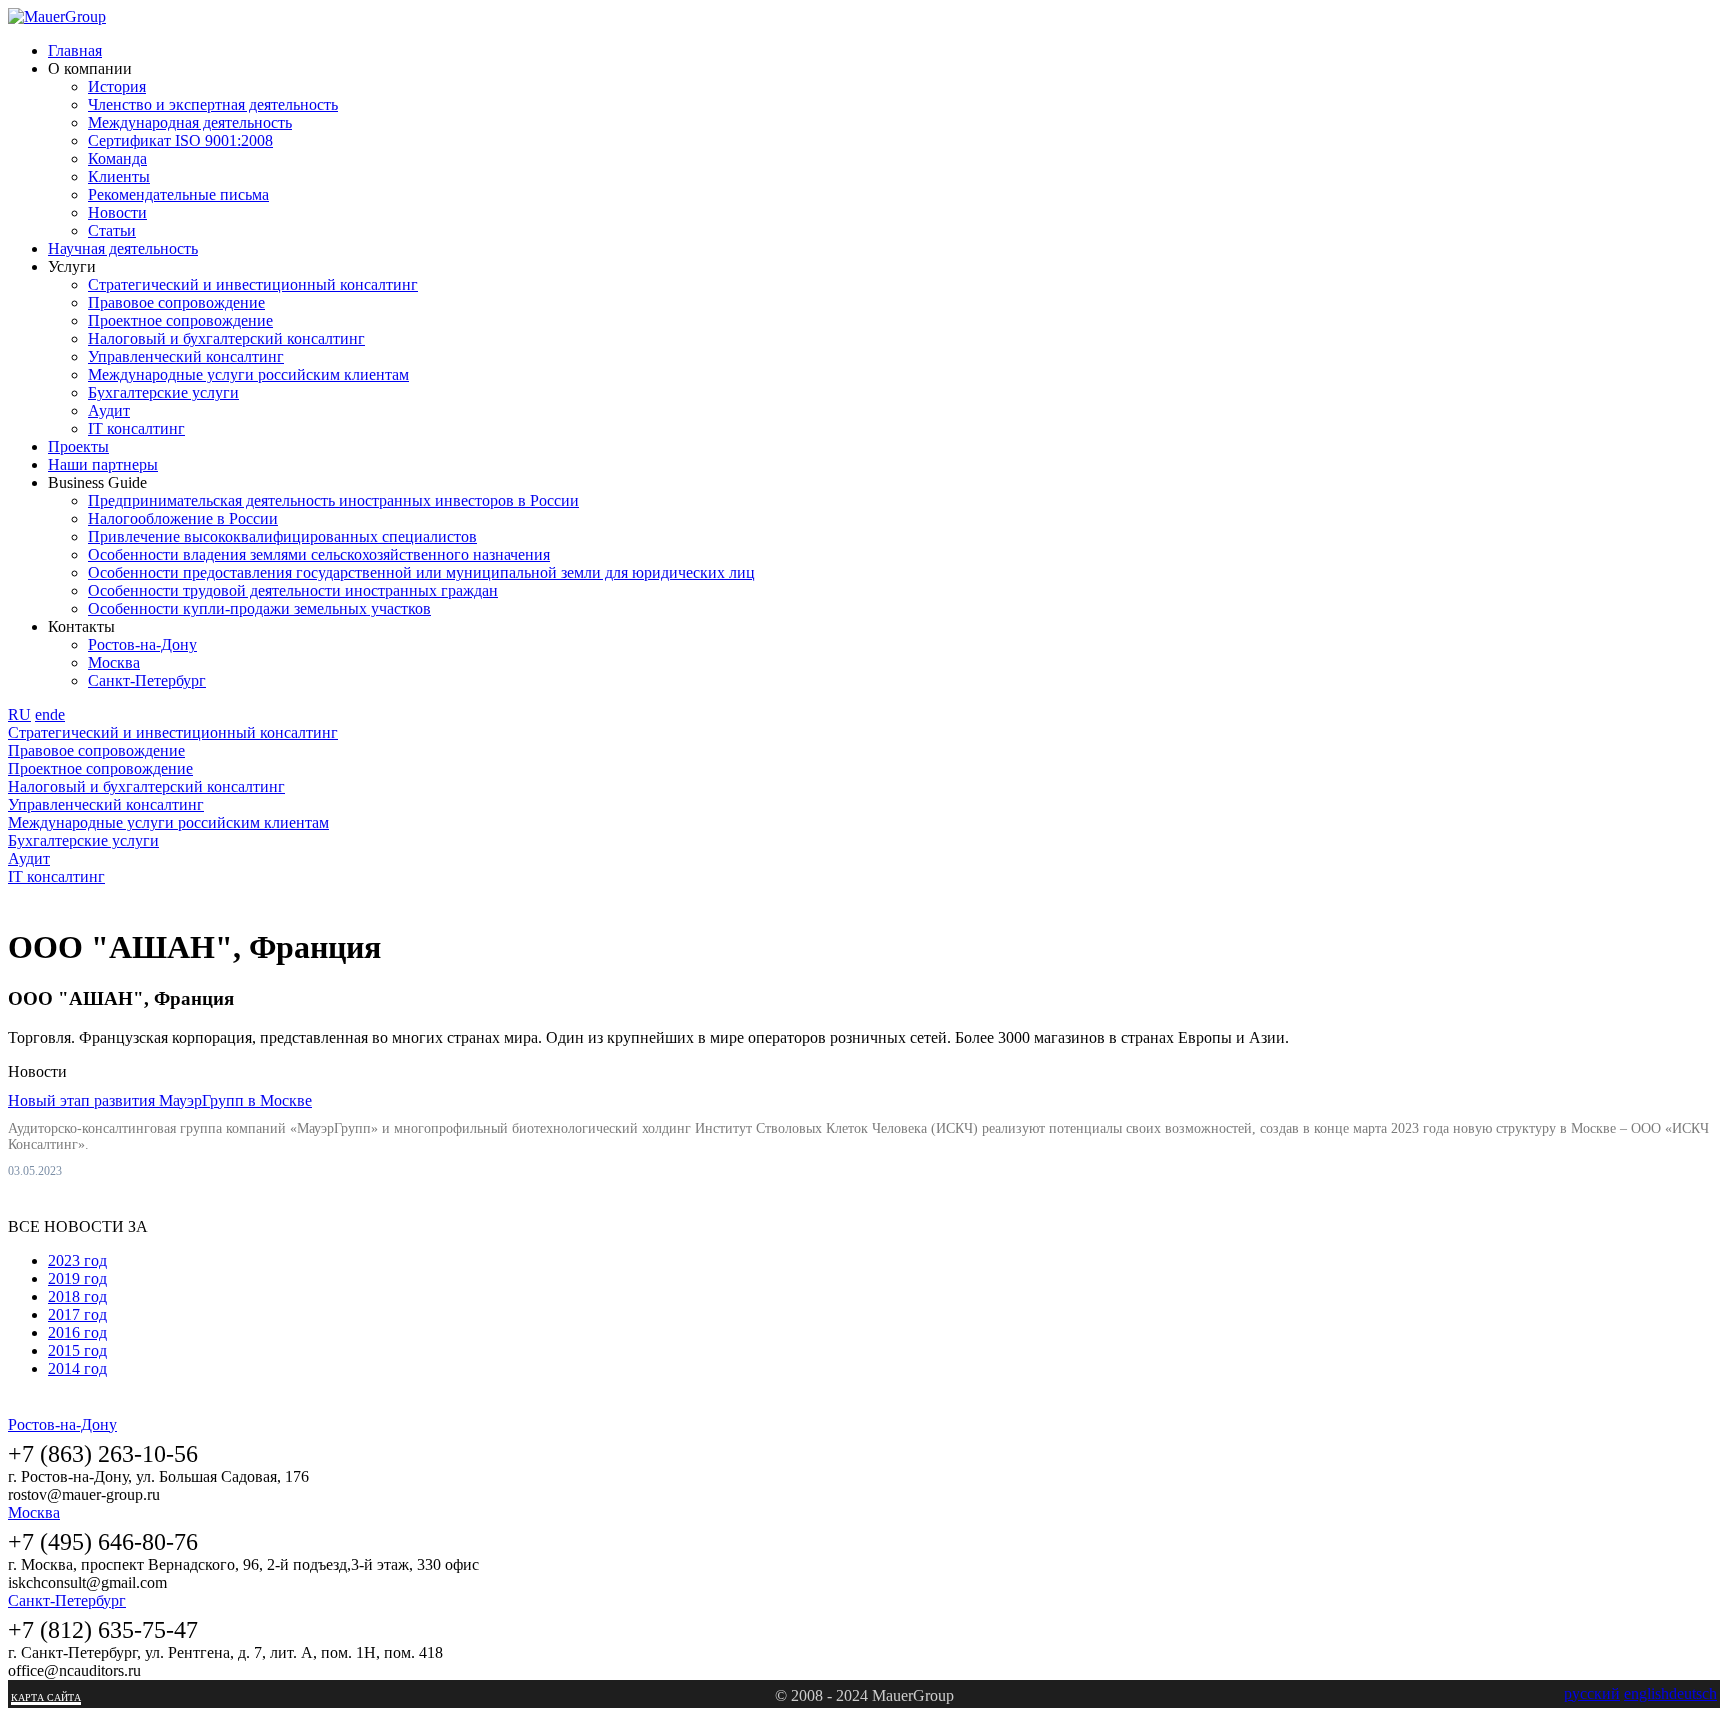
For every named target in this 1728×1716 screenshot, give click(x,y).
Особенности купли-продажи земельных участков (259, 608)
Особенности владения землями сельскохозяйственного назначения (319, 554)
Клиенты (119, 176)
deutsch (1693, 1693)
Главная (75, 50)
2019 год (77, 1278)
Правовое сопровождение (176, 302)
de (57, 714)
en (42, 714)
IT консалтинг (136, 428)
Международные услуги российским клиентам (248, 374)
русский (1592, 1693)
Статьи (112, 230)
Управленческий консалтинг (186, 356)
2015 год (77, 1350)
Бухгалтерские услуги (163, 392)
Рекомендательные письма (178, 194)
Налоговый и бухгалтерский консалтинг (226, 338)
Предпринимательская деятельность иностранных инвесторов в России (333, 500)
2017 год (77, 1314)
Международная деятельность (190, 122)
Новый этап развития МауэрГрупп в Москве (160, 1100)
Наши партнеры (103, 464)
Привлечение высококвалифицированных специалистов (282, 536)
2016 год (77, 1332)
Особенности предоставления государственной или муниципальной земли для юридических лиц (421, 572)
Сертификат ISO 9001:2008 (180, 140)
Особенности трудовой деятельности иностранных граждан (293, 590)
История (117, 86)
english (1646, 1693)
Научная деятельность (123, 248)
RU (19, 714)
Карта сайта (46, 1697)
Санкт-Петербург (147, 680)
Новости (117, 212)
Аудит (109, 410)
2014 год (77, 1368)
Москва (114, 662)
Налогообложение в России (183, 518)
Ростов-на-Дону (142, 644)
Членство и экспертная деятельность (213, 104)
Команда (117, 158)
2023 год (77, 1260)
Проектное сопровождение (180, 320)
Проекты (78, 446)
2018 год (77, 1296)
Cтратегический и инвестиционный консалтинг (253, 284)
